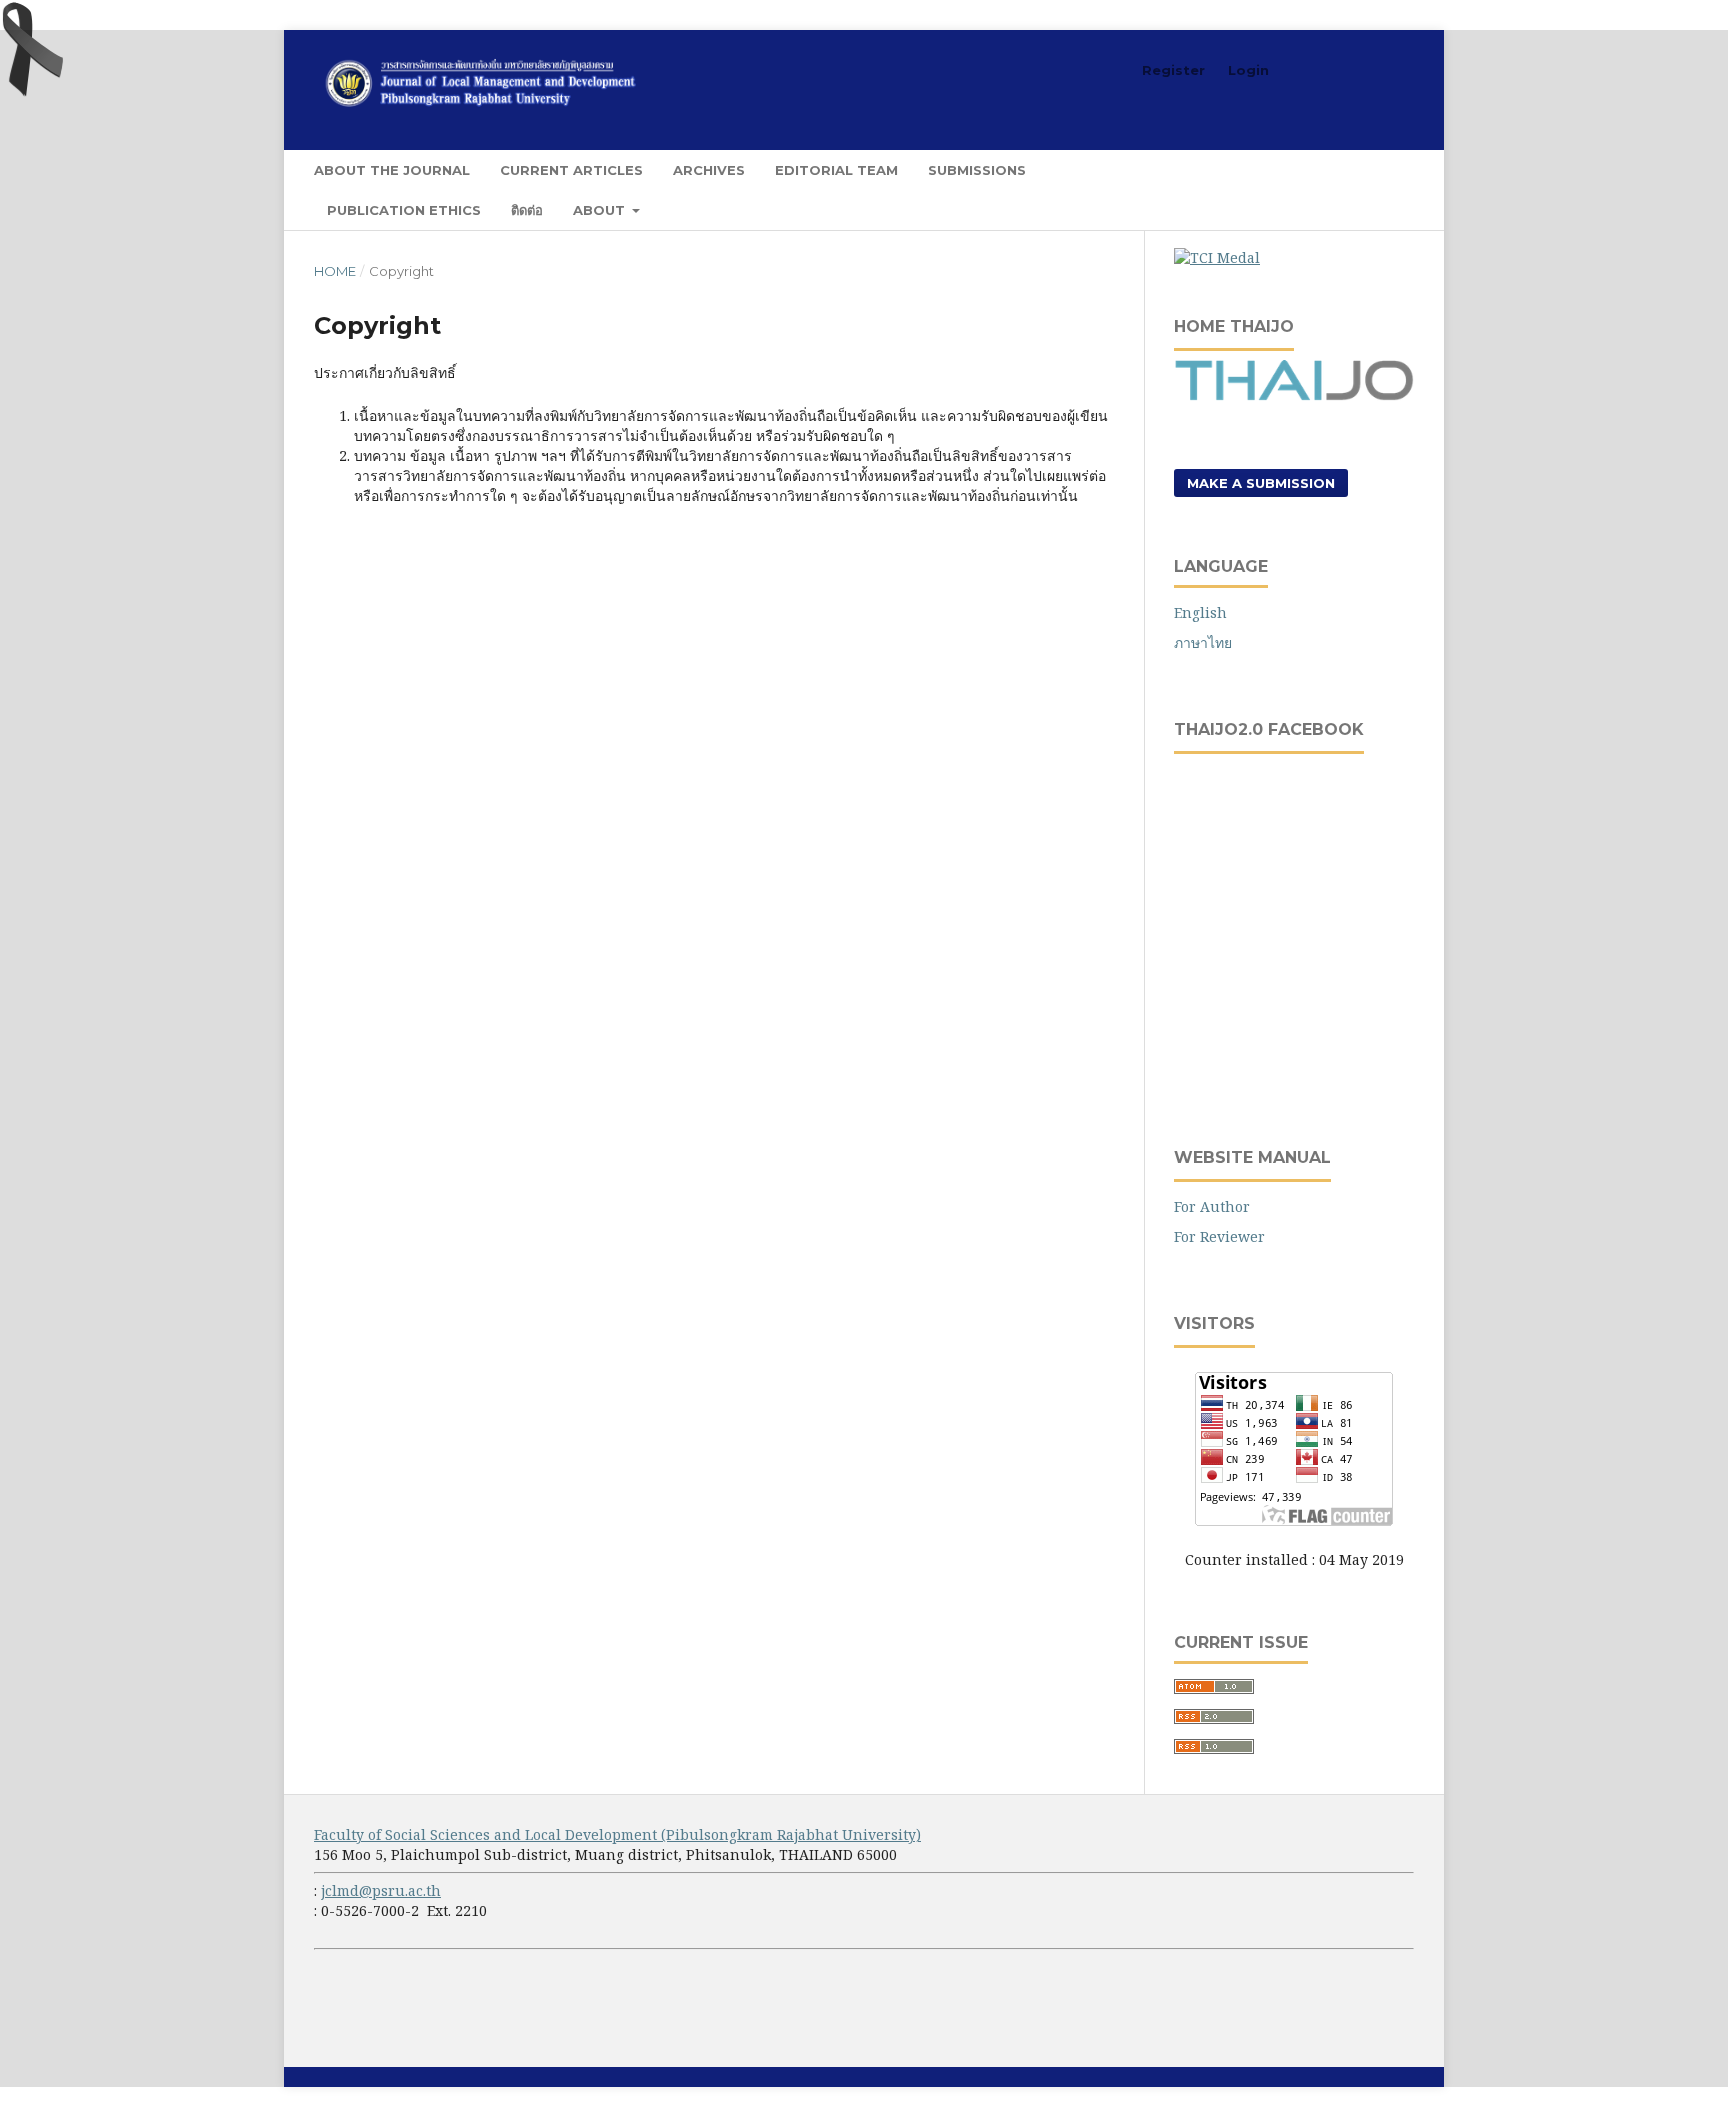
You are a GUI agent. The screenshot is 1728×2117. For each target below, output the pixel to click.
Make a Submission (1261, 483)
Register (1173, 70)
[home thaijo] (1294, 395)
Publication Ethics (404, 210)
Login (1248, 70)
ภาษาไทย (1203, 642)
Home (335, 271)
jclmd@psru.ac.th (381, 1890)
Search (1374, 169)
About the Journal (392, 170)
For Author (1212, 1206)
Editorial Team (836, 170)
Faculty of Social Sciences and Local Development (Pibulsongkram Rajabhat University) (617, 1834)
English (1200, 612)
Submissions (977, 170)
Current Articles (571, 170)
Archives (709, 170)
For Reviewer (1219, 1236)
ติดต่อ (527, 210)
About (601, 210)
